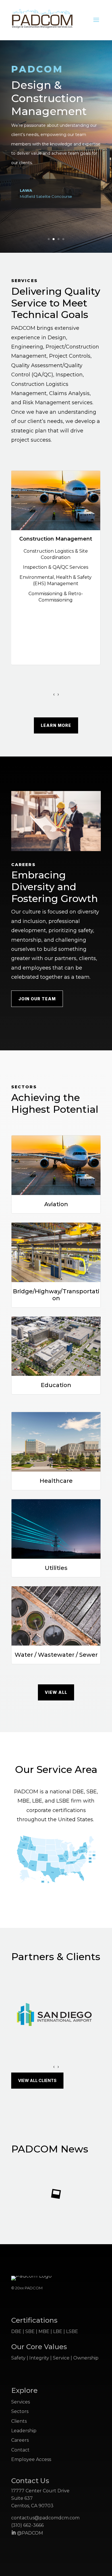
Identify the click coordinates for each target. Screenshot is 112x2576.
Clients (19, 2421)
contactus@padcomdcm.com (45, 2518)
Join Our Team (37, 999)
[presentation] (54, 694)
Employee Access (31, 2459)
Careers (20, 2440)
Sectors (20, 2411)
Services (21, 2402)
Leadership (24, 2431)
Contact (20, 2450)
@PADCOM (29, 2533)
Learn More (56, 725)
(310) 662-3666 (27, 2525)
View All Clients (37, 2080)
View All (56, 1692)
